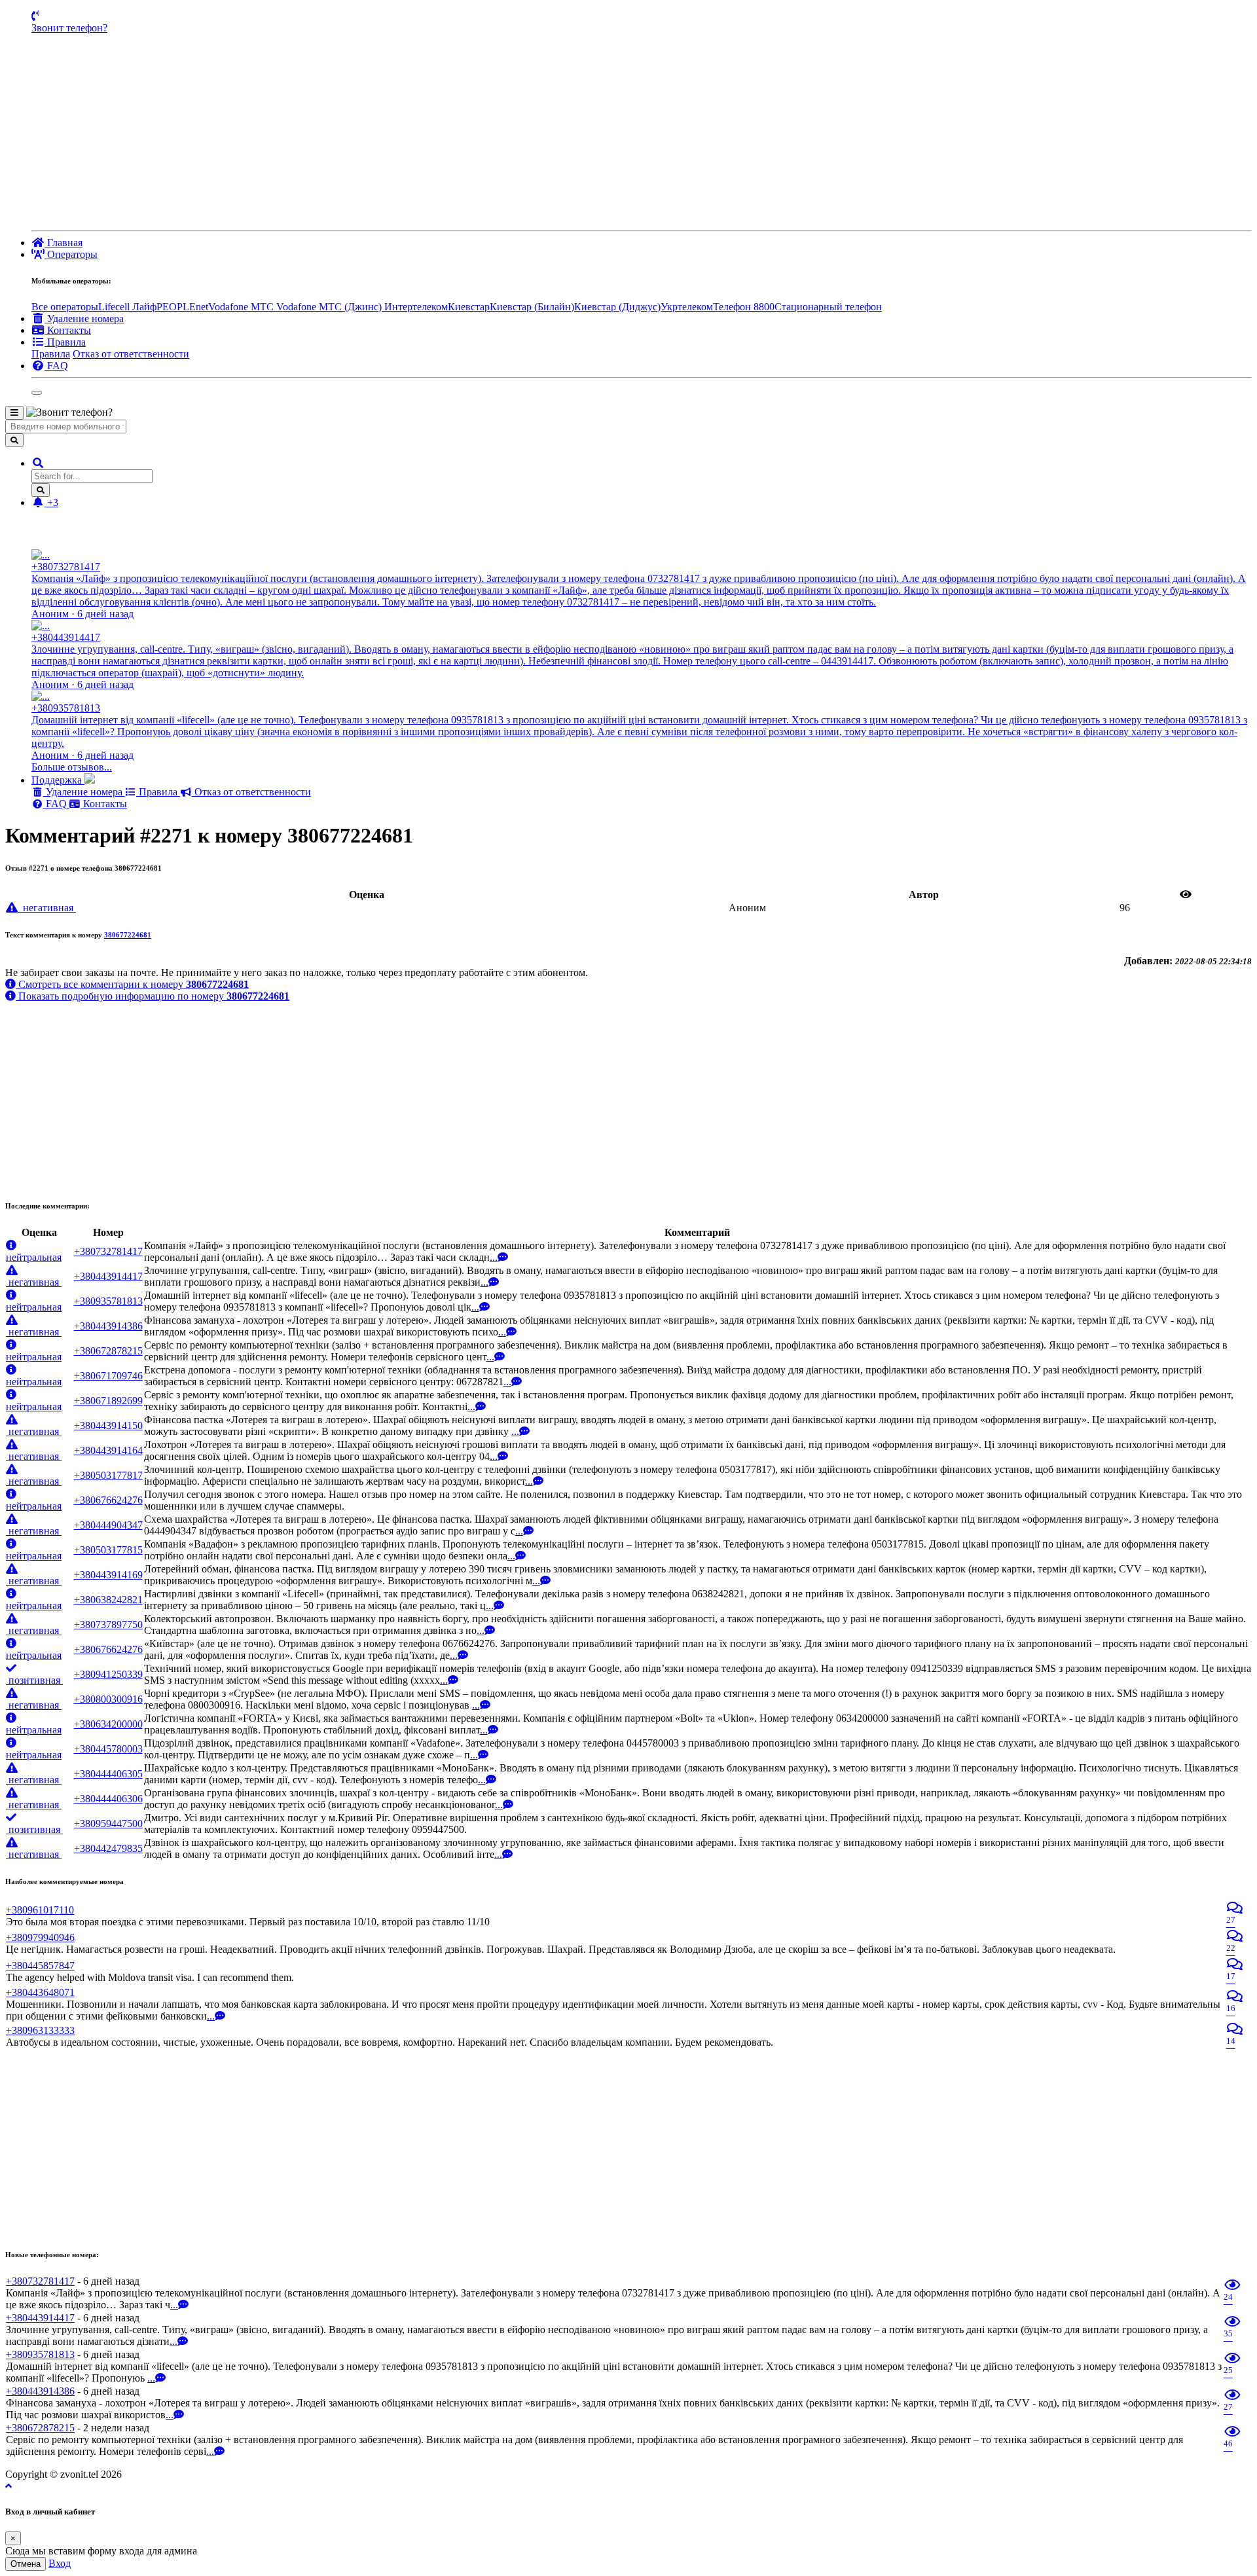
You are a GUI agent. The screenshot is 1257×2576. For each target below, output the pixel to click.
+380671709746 (108, 1376)
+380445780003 (108, 1749)
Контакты (104, 804)
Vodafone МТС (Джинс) (330, 307)
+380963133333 (40, 2030)
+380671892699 (108, 1401)
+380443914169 (108, 1575)
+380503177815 (108, 1550)
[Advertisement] (642, 132)
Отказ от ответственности (131, 354)
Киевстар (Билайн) (532, 307)
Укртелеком (687, 307)
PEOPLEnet (182, 307)
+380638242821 (108, 1600)
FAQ (56, 804)
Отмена (26, 2564)
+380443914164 (108, 1450)
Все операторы (65, 307)
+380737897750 (108, 1624)
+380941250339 (108, 1674)
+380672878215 (108, 1351)
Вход (60, 2563)
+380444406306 (108, 1799)
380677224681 (128, 935)
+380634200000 (108, 1724)
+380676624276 (108, 1500)
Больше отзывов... (72, 767)
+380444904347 (108, 1525)
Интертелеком (416, 307)
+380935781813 (108, 1301)
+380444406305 (108, 1774)
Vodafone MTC (242, 307)
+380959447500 (108, 1823)
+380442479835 (108, 1848)
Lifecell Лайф (127, 307)
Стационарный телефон (828, 307)
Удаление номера (84, 792)
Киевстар (469, 307)
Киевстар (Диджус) (617, 307)
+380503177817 (108, 1475)
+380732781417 (108, 1251)
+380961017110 (40, 1910)
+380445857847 (40, 1966)
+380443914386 (108, 1326)
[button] (38, 463)
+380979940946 (40, 1937)
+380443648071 (40, 1992)
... (494, 1257)
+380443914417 (108, 1276)
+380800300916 (108, 1699)
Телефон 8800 (744, 307)
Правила (51, 354)
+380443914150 (108, 1425)
